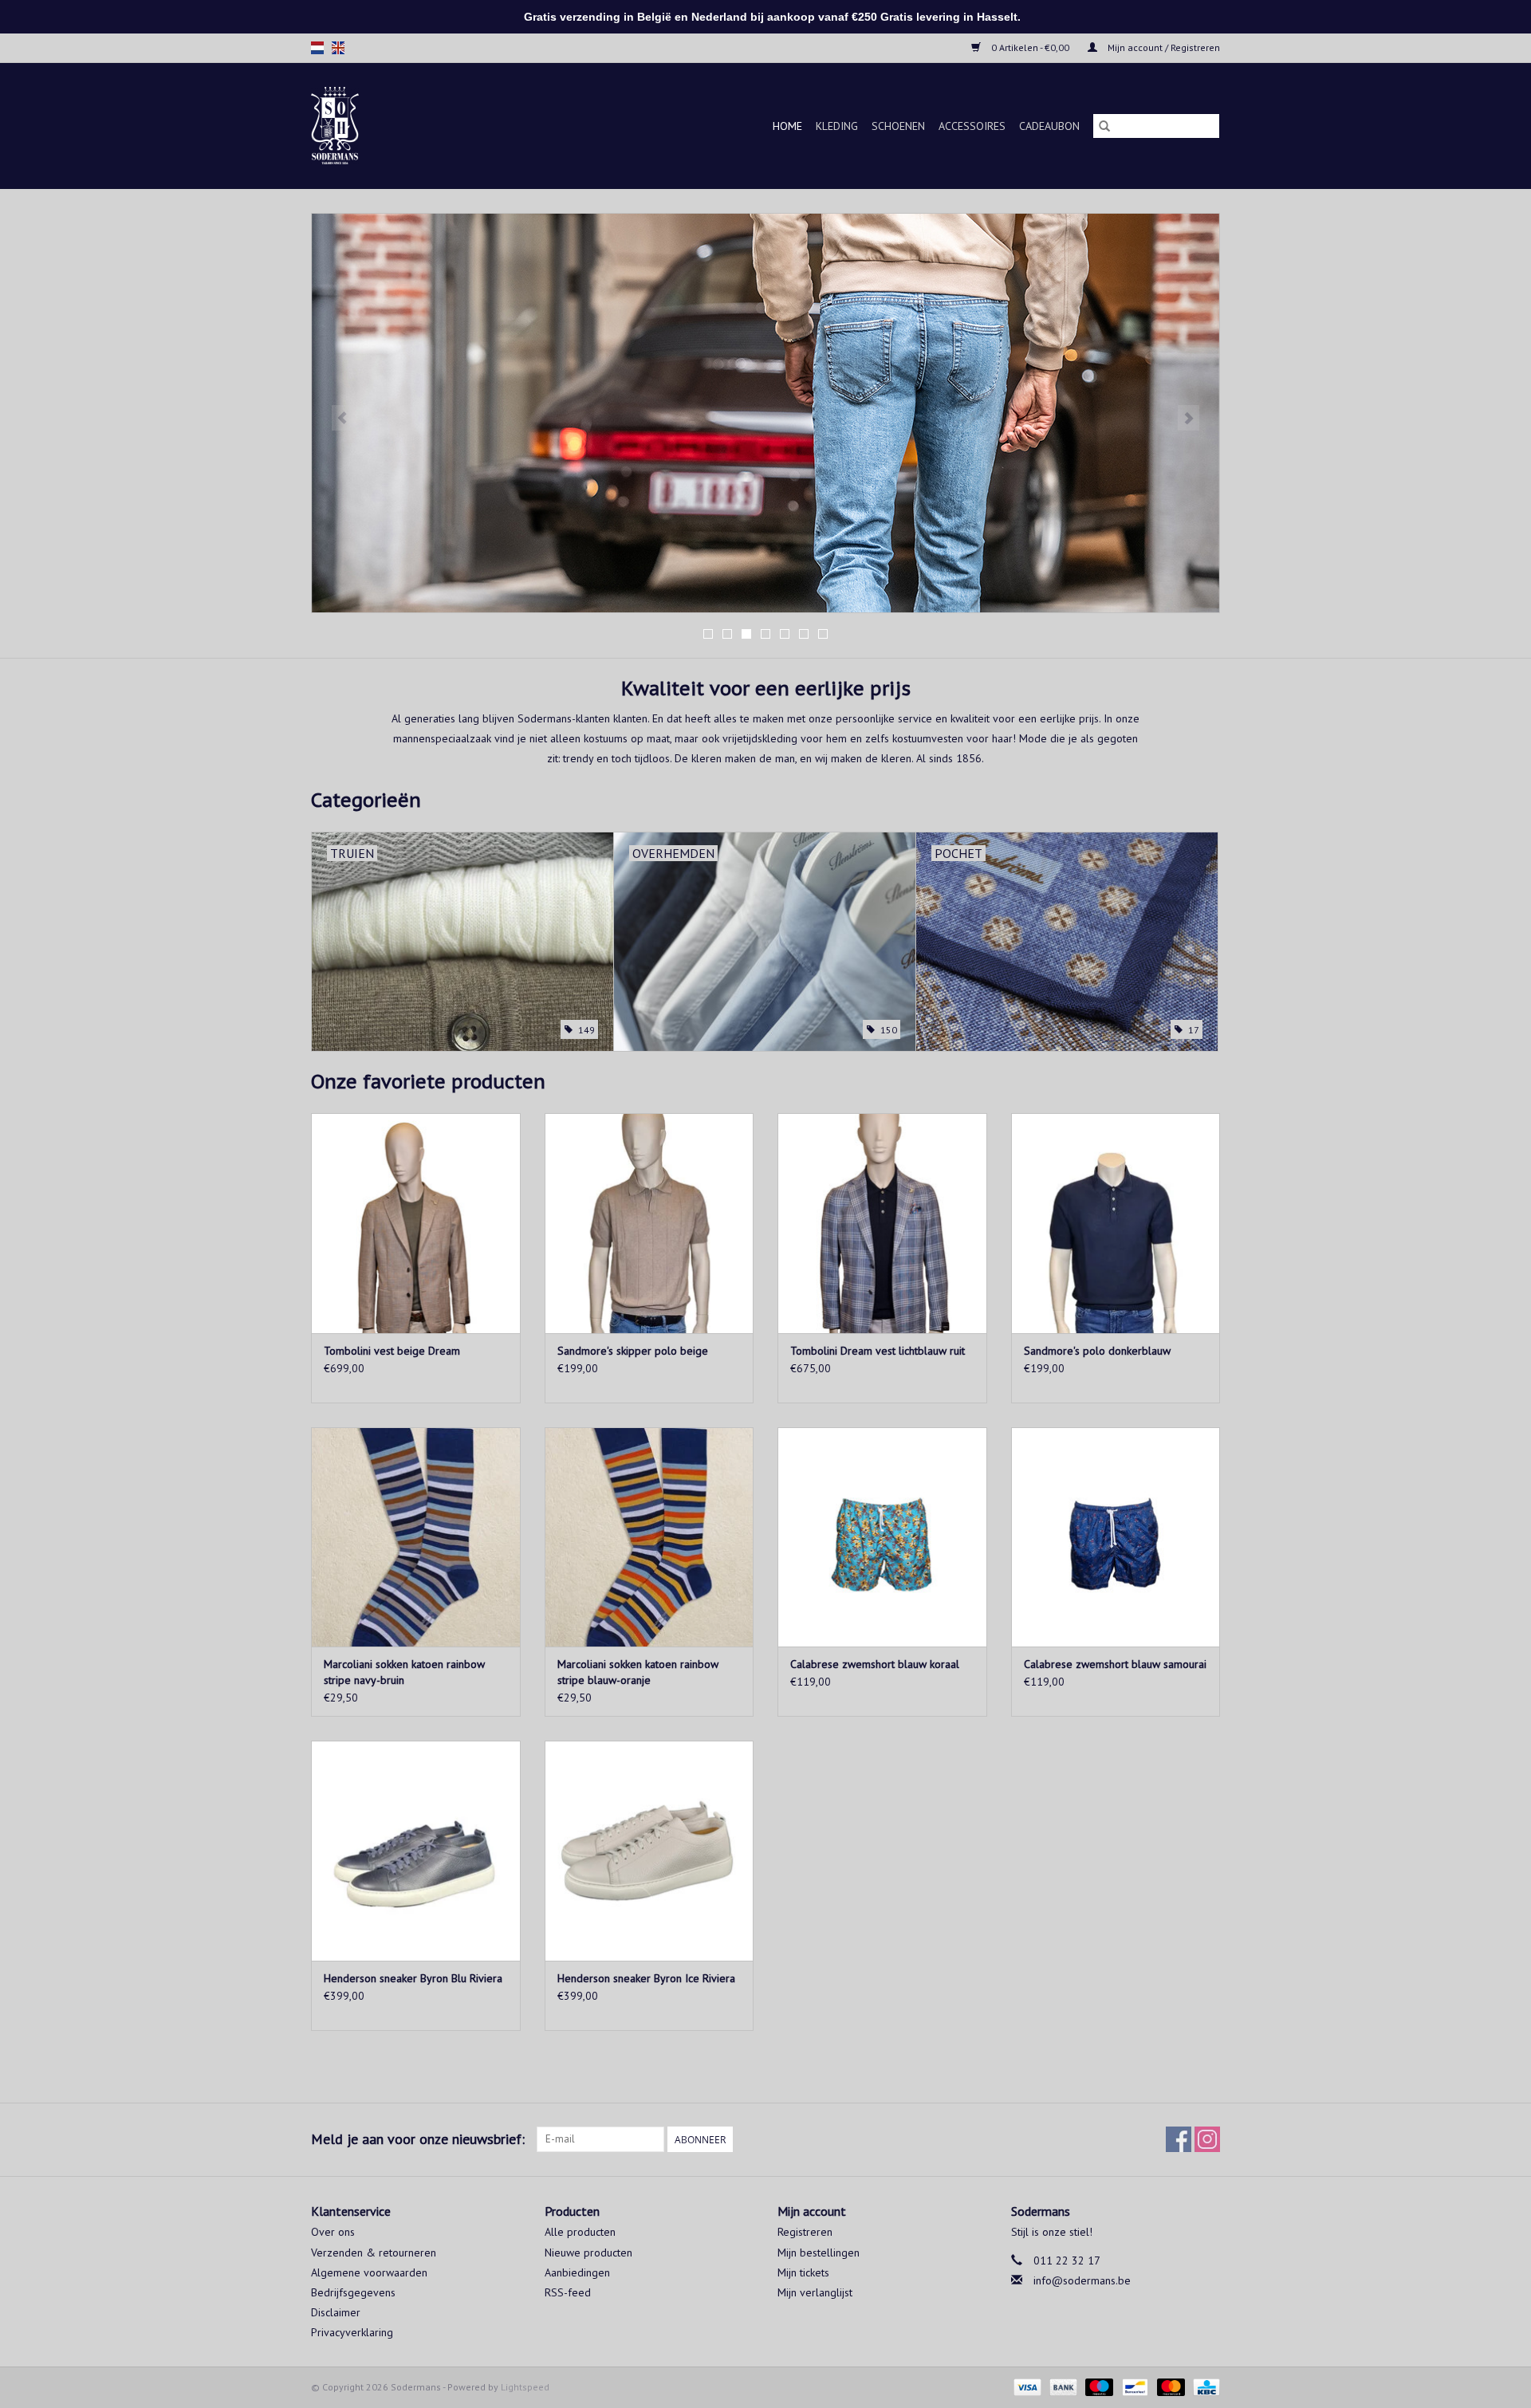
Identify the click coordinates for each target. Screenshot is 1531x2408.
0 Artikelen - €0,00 (1030, 47)
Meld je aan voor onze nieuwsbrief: (418, 2139)
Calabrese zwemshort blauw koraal (875, 1664)
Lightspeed (525, 2387)
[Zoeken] (1104, 126)
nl (317, 48)
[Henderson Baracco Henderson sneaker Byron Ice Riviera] (649, 1850)
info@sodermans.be (1082, 2280)
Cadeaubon (1049, 126)
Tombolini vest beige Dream (392, 1351)
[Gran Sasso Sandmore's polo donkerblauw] (1116, 1223)
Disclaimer (336, 2312)
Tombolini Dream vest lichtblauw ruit (878, 1351)
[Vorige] (342, 418)
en (338, 48)
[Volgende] (1189, 418)
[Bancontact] (1133, 2386)
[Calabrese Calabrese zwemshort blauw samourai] (1116, 1537)
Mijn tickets (803, 2272)
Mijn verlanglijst (815, 2292)
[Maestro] (1098, 2386)
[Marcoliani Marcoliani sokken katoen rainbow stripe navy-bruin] (416, 1537)
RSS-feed (568, 2292)
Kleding (837, 126)
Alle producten (580, 2232)
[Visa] (1026, 2386)
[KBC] (1204, 2386)
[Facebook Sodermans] (1179, 2139)
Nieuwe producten (588, 2253)
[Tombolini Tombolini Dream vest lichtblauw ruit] (882, 1223)
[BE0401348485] (354, 126)
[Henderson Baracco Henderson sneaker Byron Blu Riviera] (416, 1850)
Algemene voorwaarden (369, 2272)
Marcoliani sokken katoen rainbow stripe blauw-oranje (638, 1672)
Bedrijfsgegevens (353, 2292)
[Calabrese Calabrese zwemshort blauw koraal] (882, 1537)
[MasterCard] (1169, 2386)
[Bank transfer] (1062, 2386)
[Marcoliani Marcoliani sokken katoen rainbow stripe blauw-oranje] (649, 1537)
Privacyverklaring (352, 2332)
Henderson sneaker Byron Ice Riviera (646, 1978)
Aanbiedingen (577, 2272)
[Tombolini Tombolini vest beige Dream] (416, 1223)
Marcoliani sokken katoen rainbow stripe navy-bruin (404, 1672)
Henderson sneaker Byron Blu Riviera (413, 1978)
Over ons (333, 2232)
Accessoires (972, 126)
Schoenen (898, 126)
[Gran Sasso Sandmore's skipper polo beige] (649, 1223)
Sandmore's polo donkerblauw (1097, 1351)
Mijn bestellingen (819, 2253)
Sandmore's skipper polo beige (633, 1351)
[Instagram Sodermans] (1207, 2139)
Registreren (805, 2232)
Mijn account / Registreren (1163, 47)
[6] (765, 413)
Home (787, 126)
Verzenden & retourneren (374, 2253)
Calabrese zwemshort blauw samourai (1115, 1664)
